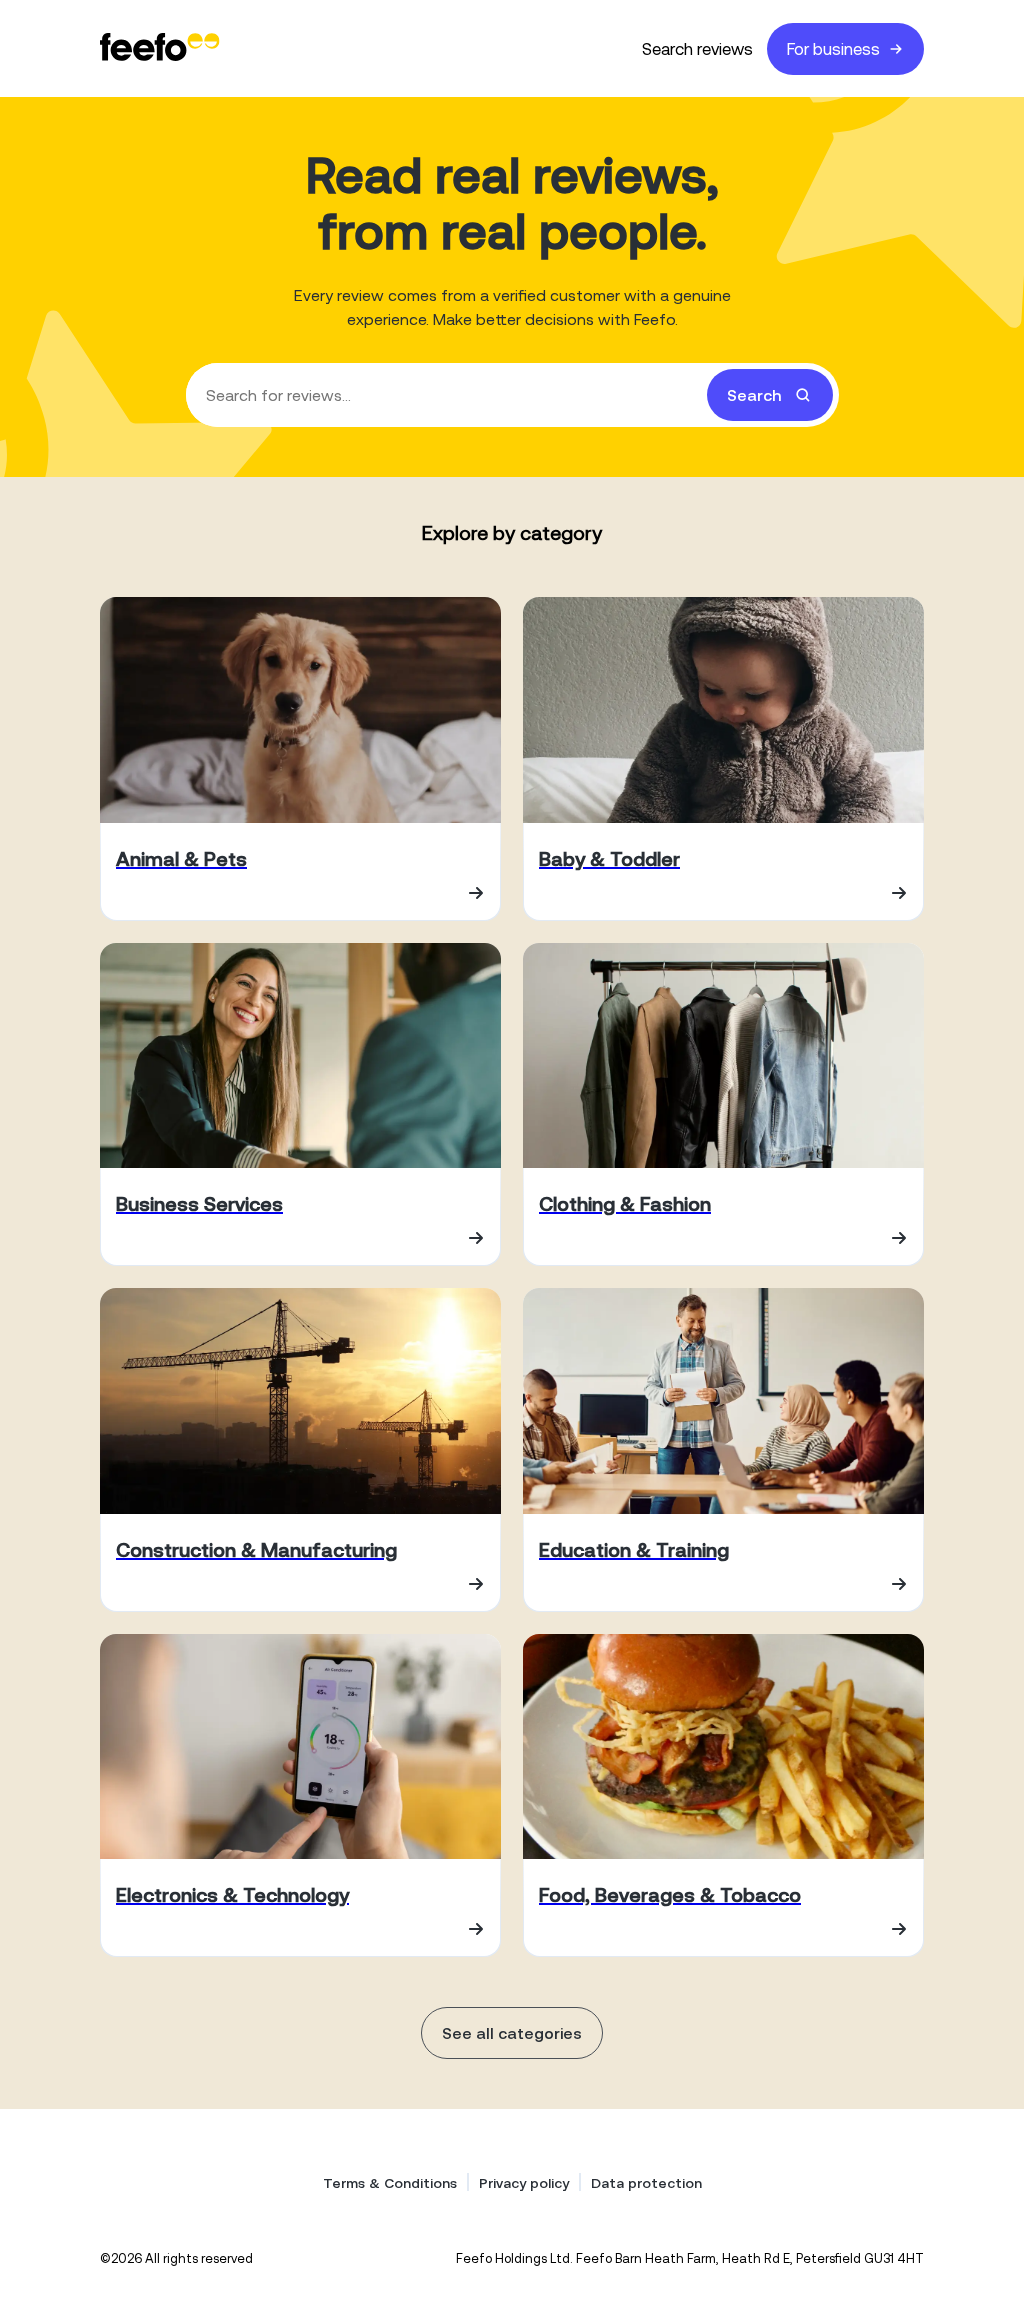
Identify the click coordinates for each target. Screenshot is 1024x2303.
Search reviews (697, 49)
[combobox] (512, 395)
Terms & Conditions (390, 2183)
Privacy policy (524, 2183)
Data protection (646, 2183)
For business (833, 49)
